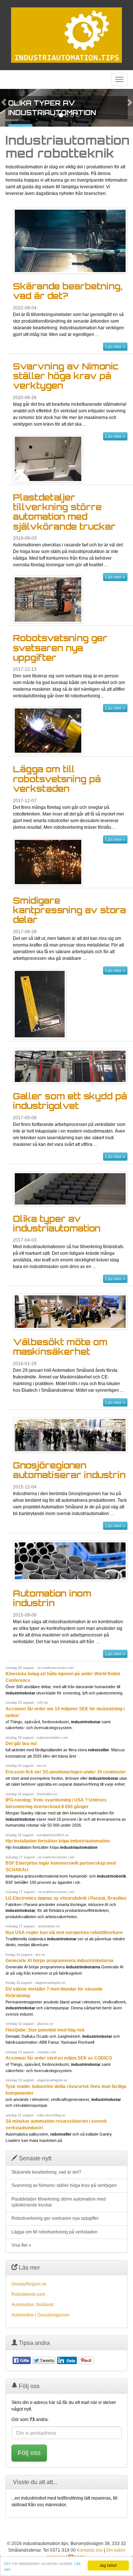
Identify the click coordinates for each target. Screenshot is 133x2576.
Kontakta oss (90, 2550)
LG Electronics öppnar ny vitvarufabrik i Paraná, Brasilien (66, 1898)
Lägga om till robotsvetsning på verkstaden (57, 779)
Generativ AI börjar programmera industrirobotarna (59, 1961)
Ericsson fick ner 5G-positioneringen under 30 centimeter (66, 1772)
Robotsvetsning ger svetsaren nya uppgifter (60, 648)
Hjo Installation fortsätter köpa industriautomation (58, 1841)
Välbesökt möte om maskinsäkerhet (60, 1347)
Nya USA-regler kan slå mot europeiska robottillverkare (64, 1933)
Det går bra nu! (21, 1744)
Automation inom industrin (52, 1598)
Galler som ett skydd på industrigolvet (70, 1101)
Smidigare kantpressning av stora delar (69, 910)
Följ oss (29, 2453)
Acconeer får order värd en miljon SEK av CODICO (59, 2058)
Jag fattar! (108, 2565)
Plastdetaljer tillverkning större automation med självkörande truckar (64, 512)
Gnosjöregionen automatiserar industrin (69, 1470)
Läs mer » (115, 347)
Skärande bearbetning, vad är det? (68, 291)
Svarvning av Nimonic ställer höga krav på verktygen (66, 376)
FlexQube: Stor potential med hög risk (45, 2030)
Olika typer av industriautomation (57, 1223)
